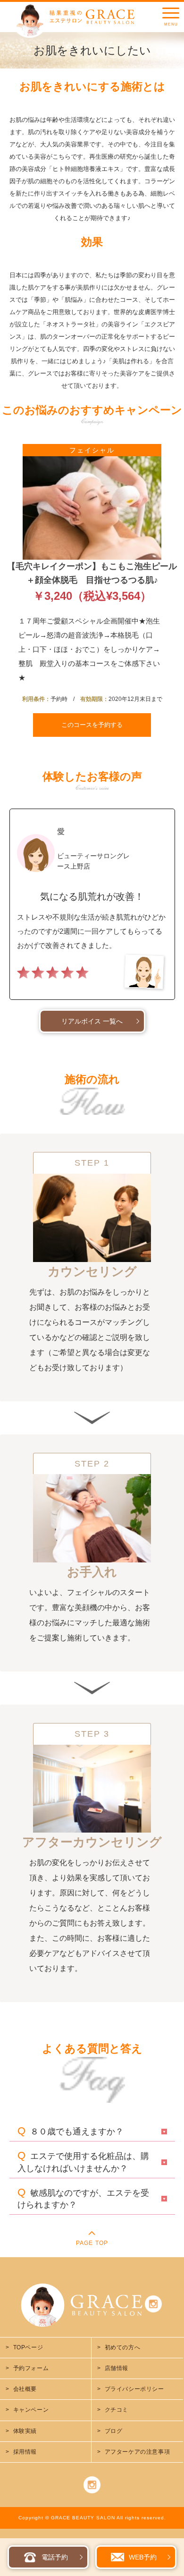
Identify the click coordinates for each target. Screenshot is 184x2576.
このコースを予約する (92, 725)
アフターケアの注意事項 (138, 2452)
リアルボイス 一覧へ (92, 1021)
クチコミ (117, 2410)
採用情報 (25, 2452)
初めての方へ (123, 2347)
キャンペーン (31, 2410)
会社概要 (25, 2389)
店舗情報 (117, 2368)
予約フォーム (31, 2368)
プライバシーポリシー (134, 2389)
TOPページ (28, 2347)
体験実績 (25, 2431)
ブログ (114, 2431)
